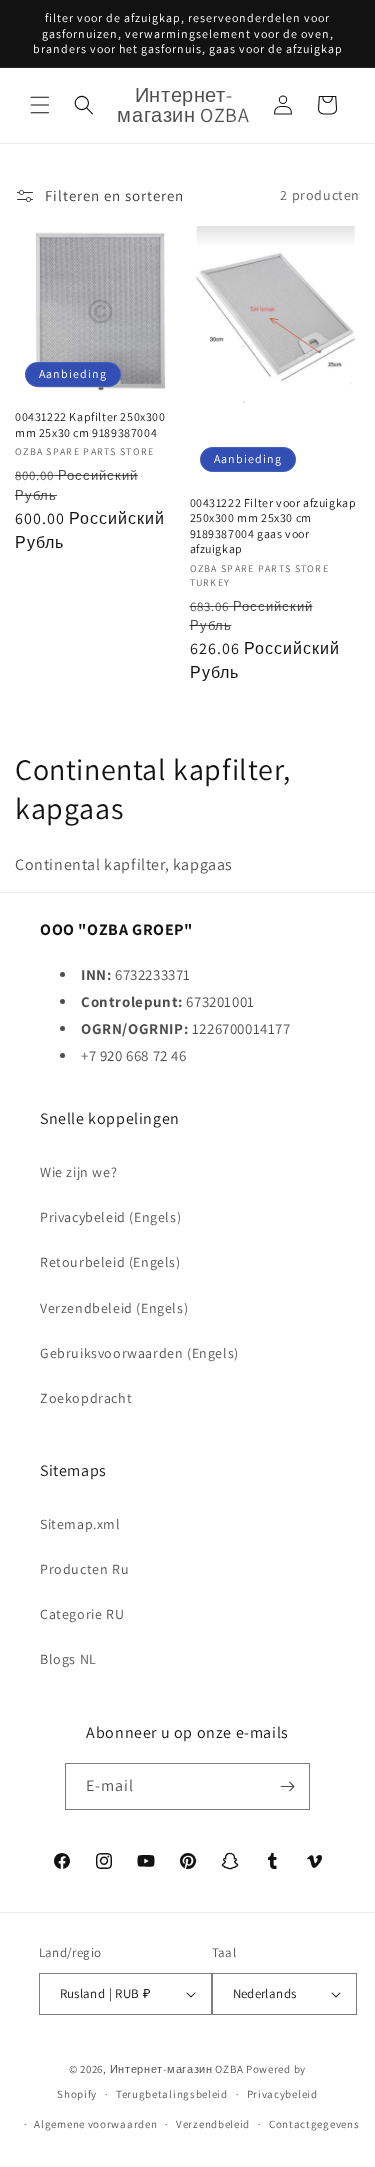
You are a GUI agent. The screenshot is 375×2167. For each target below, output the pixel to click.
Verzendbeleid (213, 2124)
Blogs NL (68, 1659)
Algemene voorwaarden (95, 2124)
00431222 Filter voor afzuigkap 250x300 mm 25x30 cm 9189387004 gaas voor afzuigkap (273, 526)
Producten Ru (84, 1569)
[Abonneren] (287, 1786)
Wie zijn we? (78, 1172)
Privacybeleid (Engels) (110, 1217)
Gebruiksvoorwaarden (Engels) (139, 1353)
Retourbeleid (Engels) (110, 1262)
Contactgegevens (314, 2124)
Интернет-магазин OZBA (177, 2069)
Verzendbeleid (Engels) (114, 1308)
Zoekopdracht (86, 1398)
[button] (40, 105)
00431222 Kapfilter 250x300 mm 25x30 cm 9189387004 (90, 424)
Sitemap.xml (80, 1524)
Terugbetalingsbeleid (172, 2094)
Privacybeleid (282, 2094)
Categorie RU (82, 1614)
